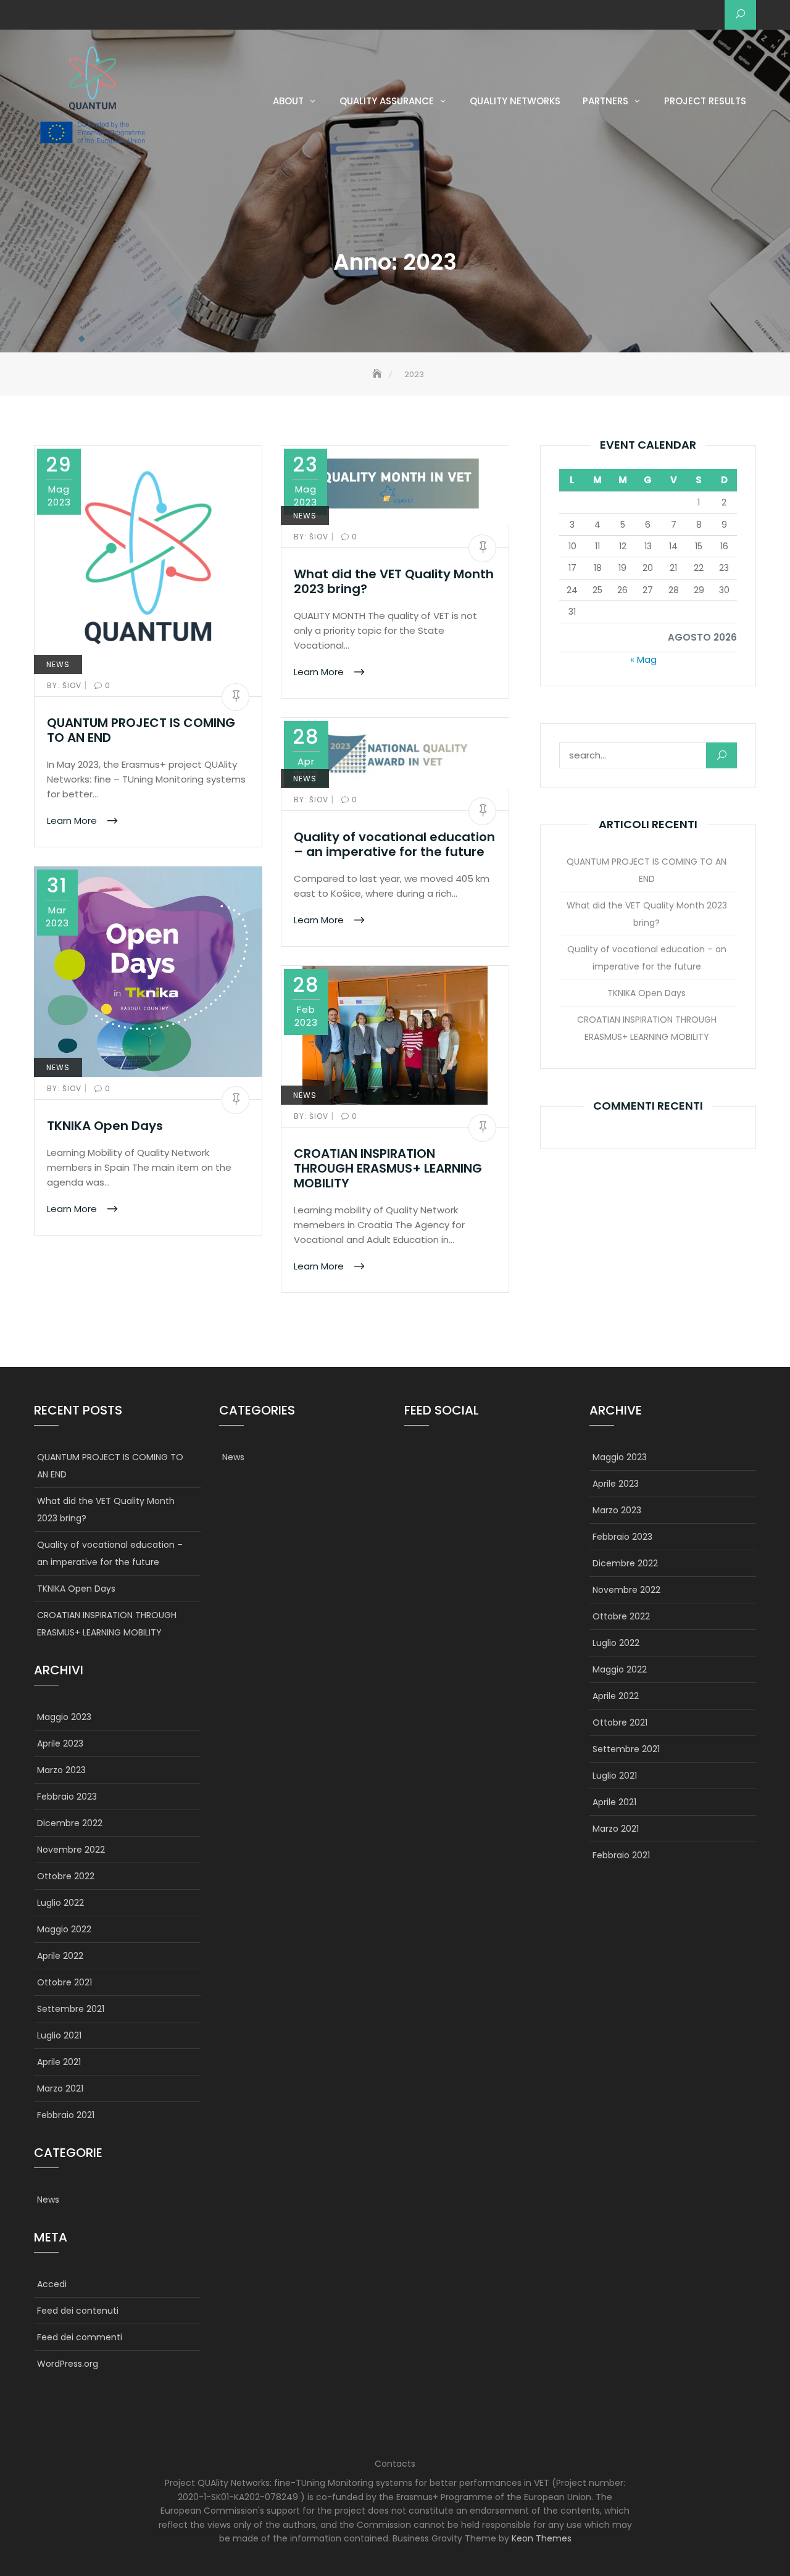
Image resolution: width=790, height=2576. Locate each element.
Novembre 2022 (71, 1850)
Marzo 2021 (60, 2088)
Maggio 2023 (64, 1717)
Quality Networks (515, 101)
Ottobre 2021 (64, 1982)
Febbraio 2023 (67, 1797)
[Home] (378, 374)
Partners (605, 101)
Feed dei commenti (80, 2337)
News (58, 664)
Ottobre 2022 (66, 1876)
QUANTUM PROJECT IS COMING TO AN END (141, 730)
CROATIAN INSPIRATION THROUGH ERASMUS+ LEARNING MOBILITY (388, 1168)
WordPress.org (68, 2364)
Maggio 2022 (64, 1929)
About (288, 101)
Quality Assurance (387, 101)
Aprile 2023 (60, 1743)
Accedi (52, 2284)
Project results (705, 101)
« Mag (643, 659)
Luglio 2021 (59, 2035)
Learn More (73, 821)
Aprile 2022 (60, 1956)
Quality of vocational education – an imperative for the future (394, 844)
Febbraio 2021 (66, 2115)
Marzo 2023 (61, 1770)
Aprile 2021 (59, 2062)
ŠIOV (65, 685)
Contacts (395, 2464)
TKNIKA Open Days (105, 1126)
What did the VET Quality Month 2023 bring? (394, 581)
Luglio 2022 (60, 1903)
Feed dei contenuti (78, 2311)
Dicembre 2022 (70, 1823)
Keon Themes (542, 2538)
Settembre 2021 (71, 2009)
